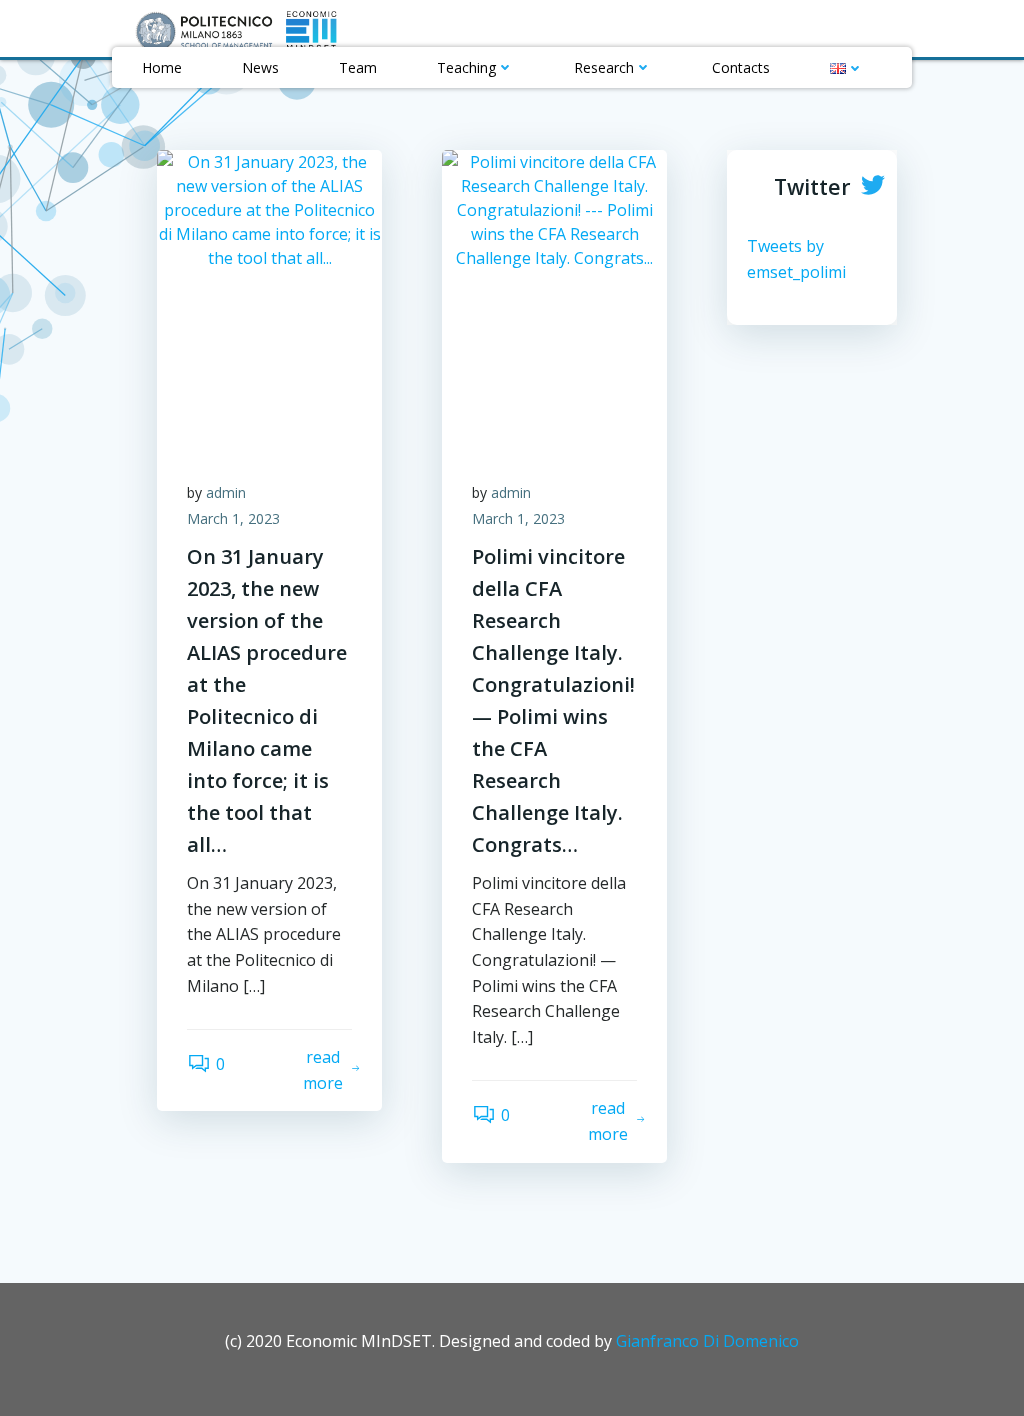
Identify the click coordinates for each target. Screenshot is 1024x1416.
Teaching (466, 67)
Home (162, 67)
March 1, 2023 (233, 518)
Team (358, 67)
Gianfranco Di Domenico (707, 1341)
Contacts (741, 67)
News (260, 67)
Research (604, 67)
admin (226, 492)
